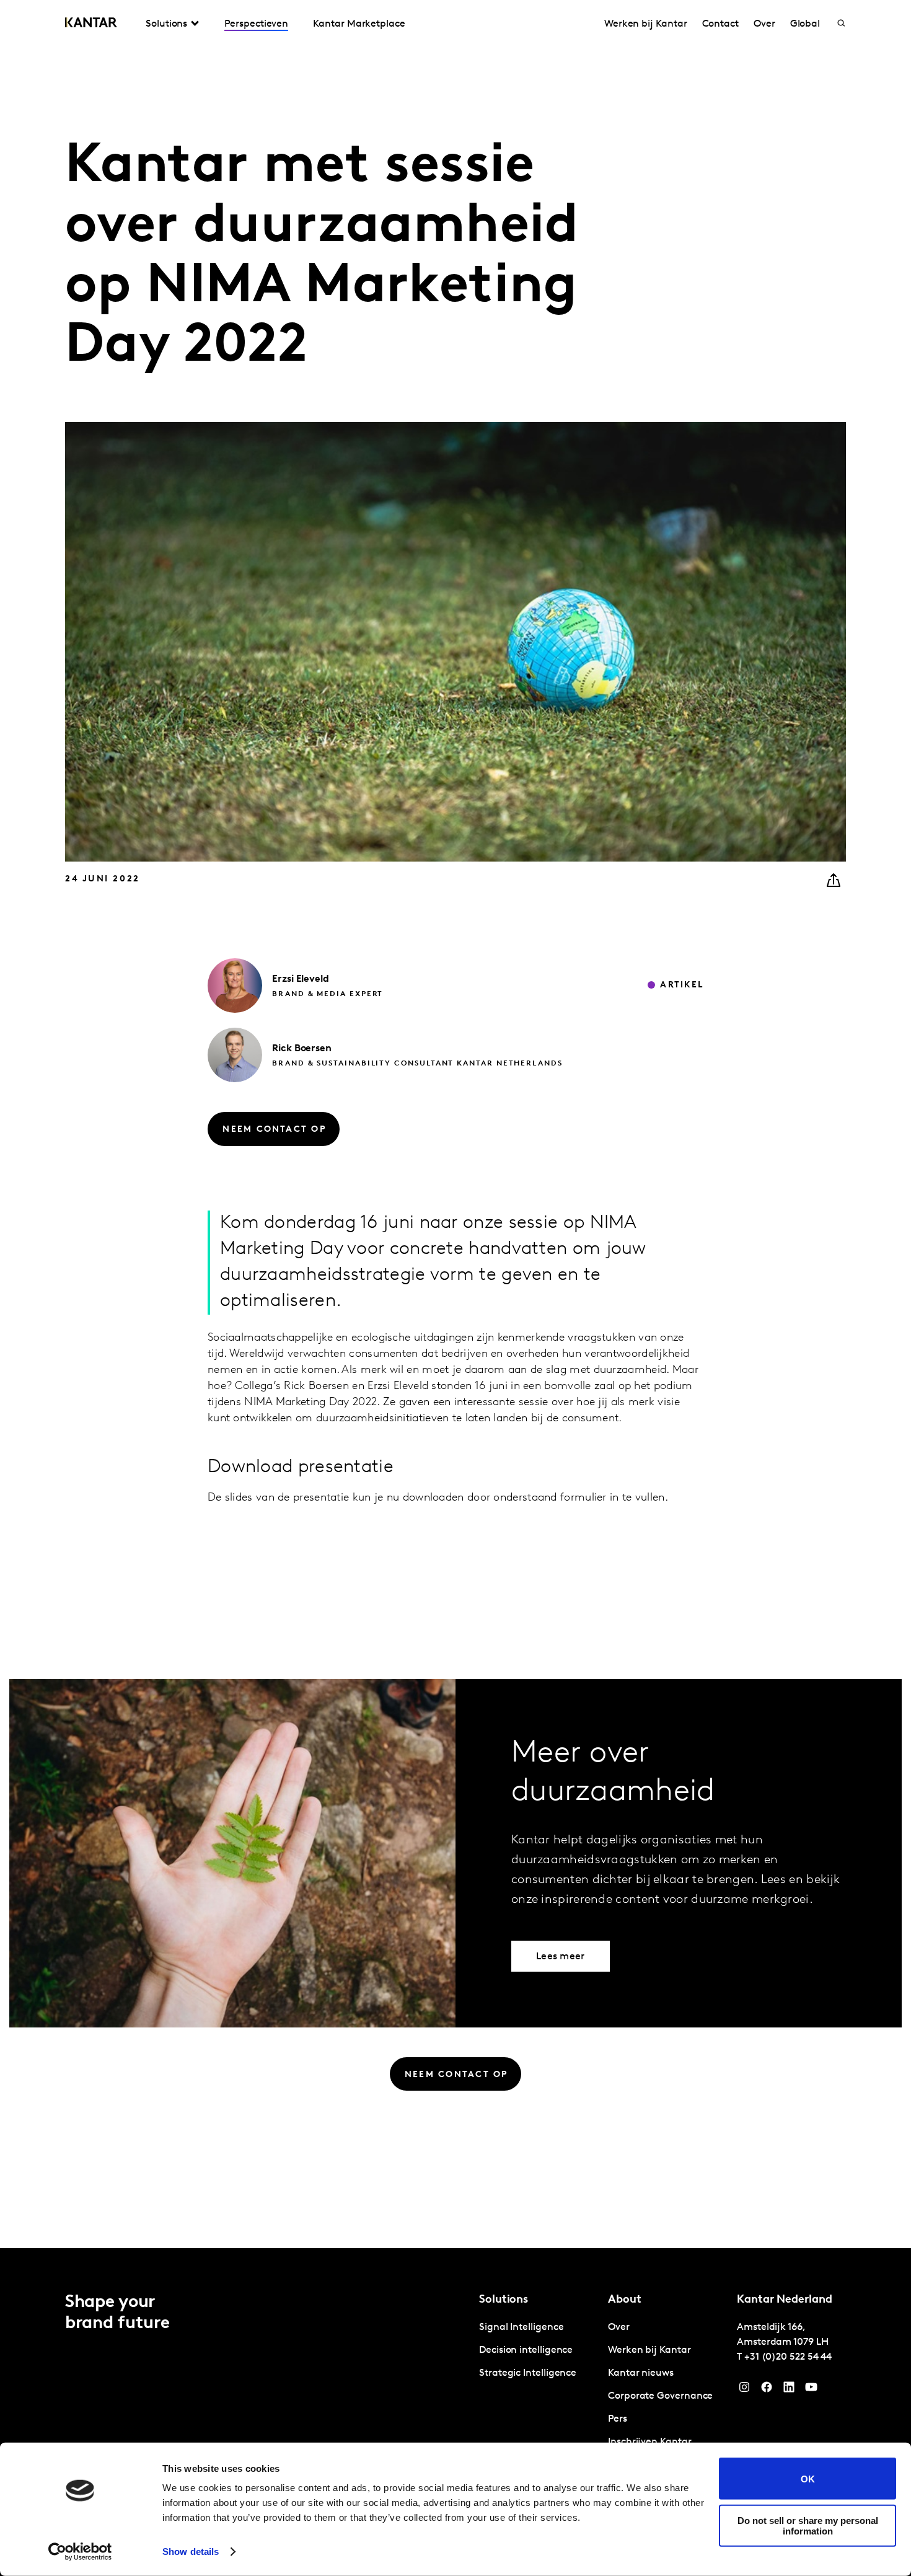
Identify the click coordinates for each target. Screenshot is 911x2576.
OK (808, 2478)
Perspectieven (256, 24)
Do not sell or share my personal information (808, 2525)
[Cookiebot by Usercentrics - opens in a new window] (80, 2552)
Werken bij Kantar (646, 24)
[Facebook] (767, 2390)
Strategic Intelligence (528, 2373)
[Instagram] (744, 2390)
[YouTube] (789, 2390)
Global (805, 24)
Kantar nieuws (641, 2373)
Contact (720, 24)
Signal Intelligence (521, 2327)
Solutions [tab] (166, 24)
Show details (191, 2552)
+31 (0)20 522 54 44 (788, 2357)
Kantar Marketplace (359, 24)
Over (764, 24)
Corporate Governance (660, 2396)
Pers (618, 2419)
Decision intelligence (526, 2350)
